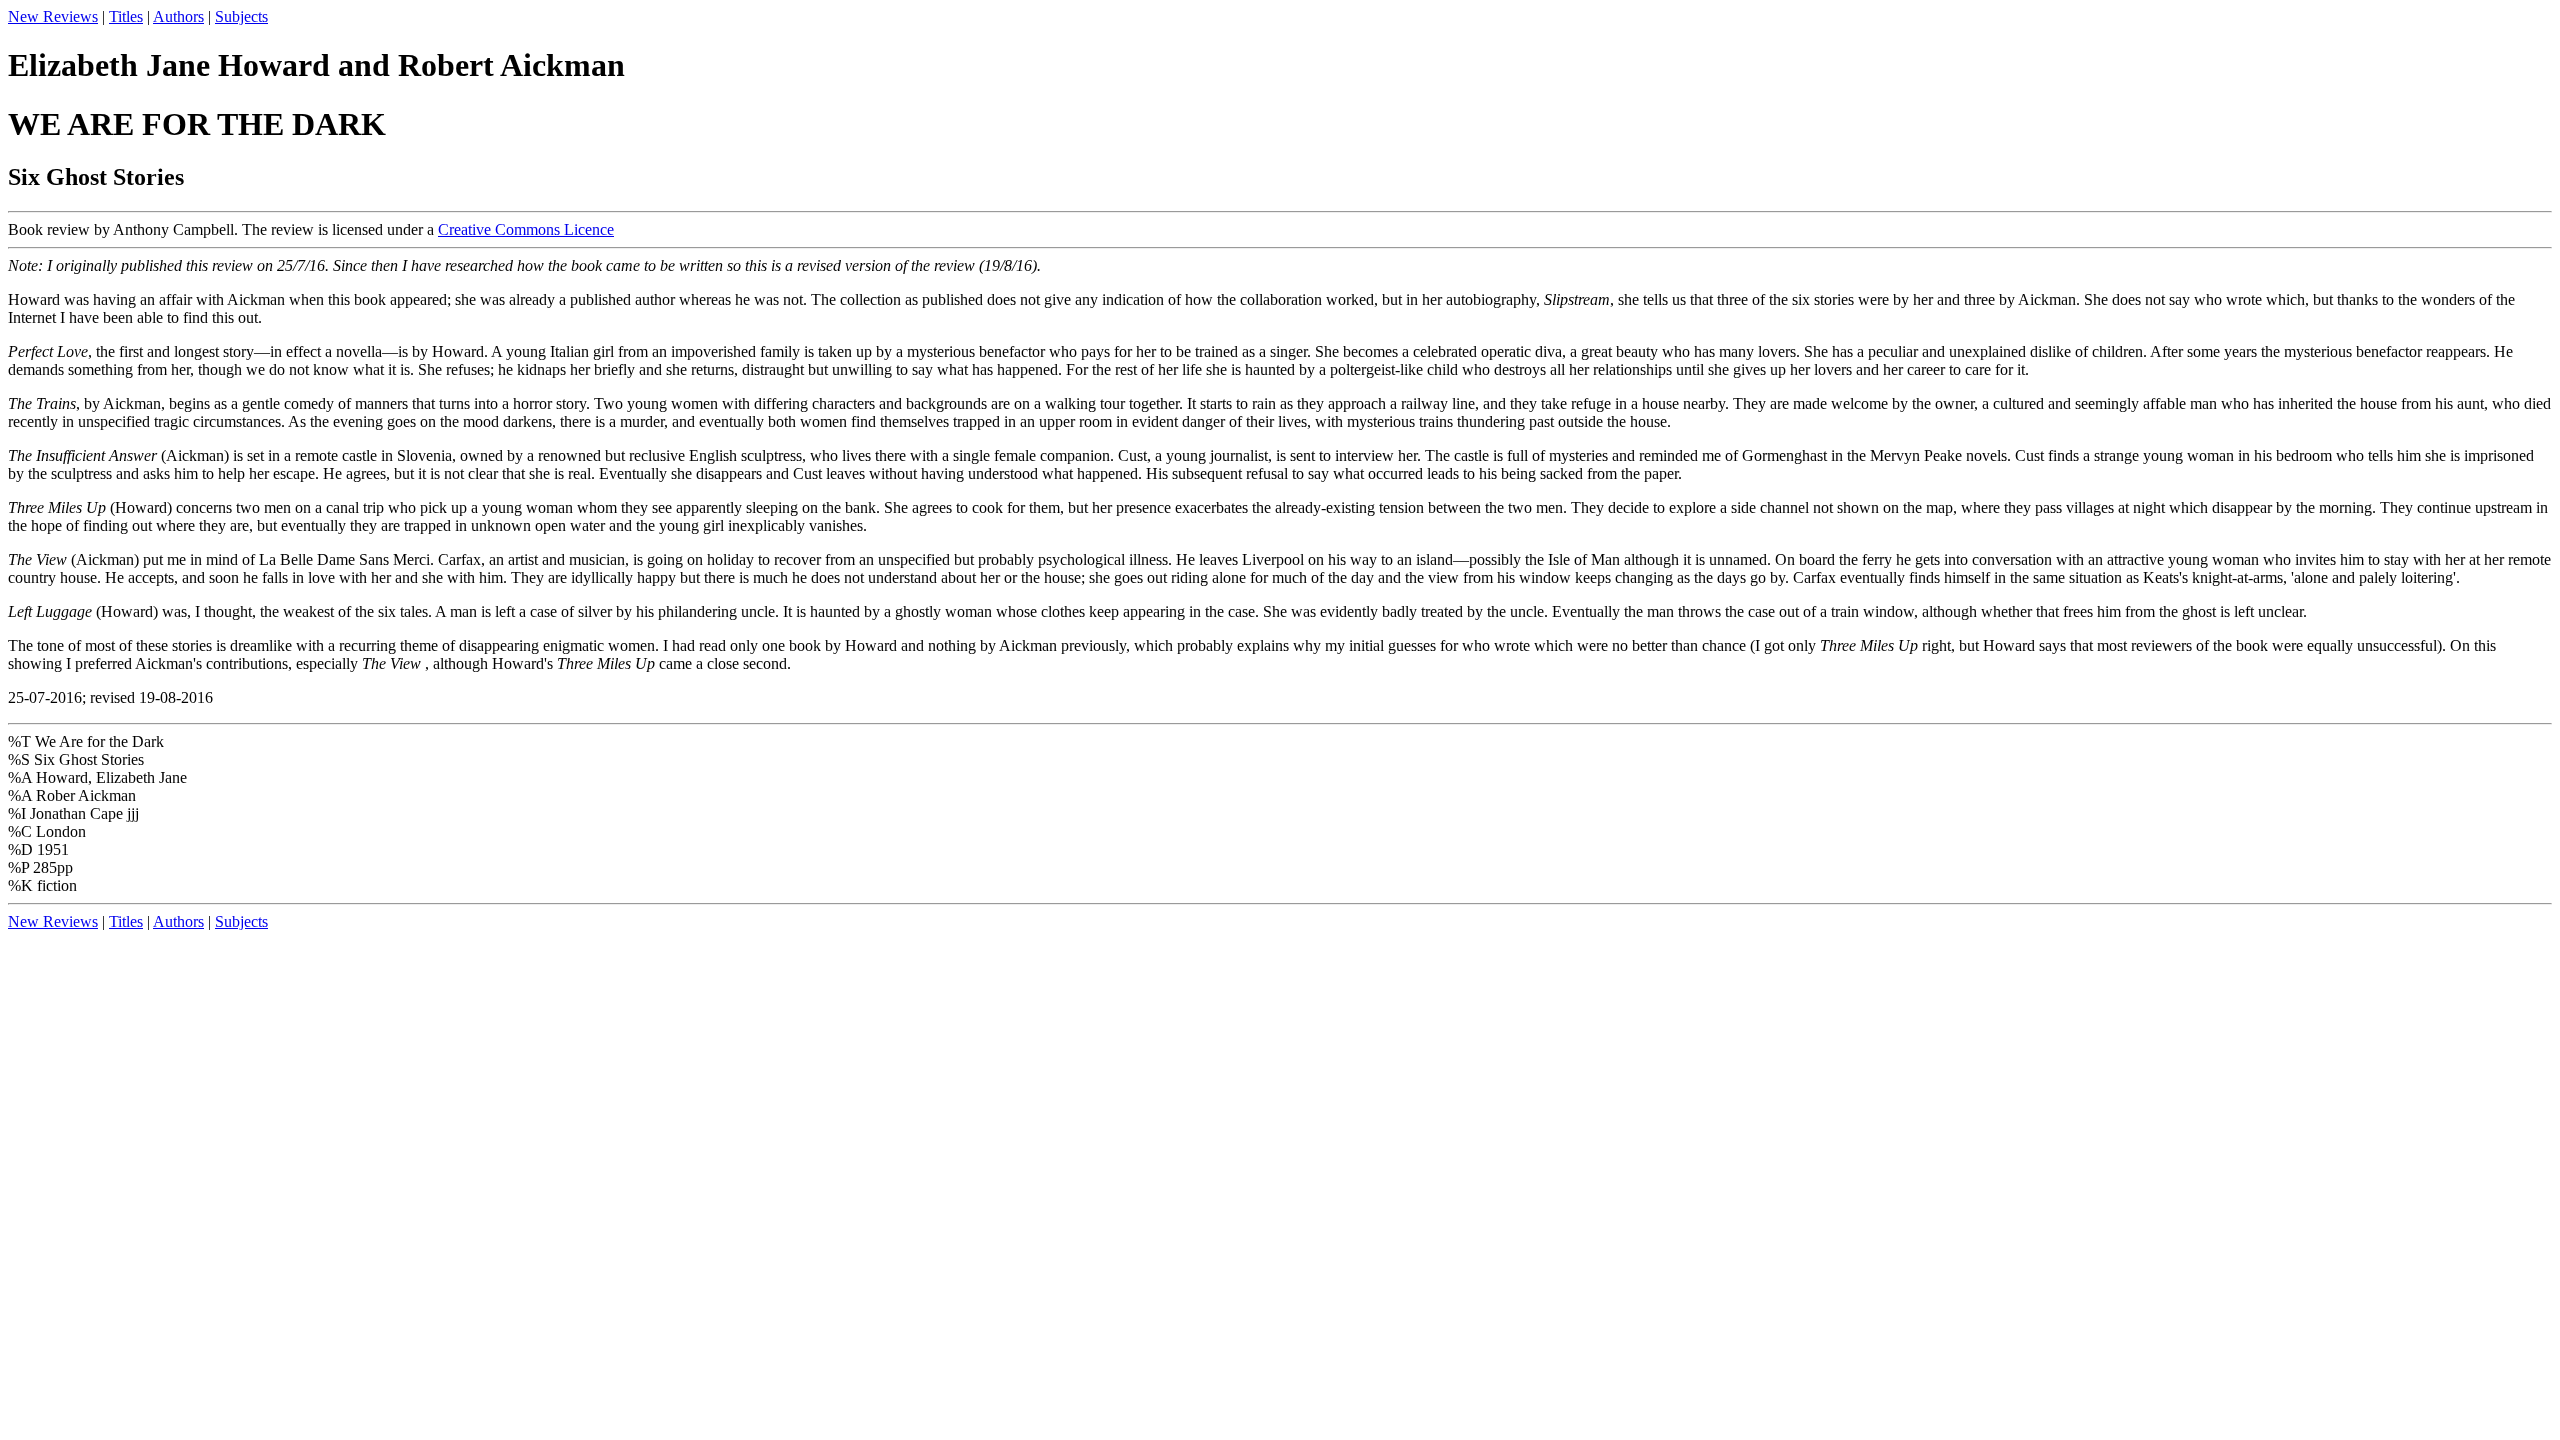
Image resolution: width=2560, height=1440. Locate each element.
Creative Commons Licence (526, 229)
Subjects (241, 16)
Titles (126, 16)
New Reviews (53, 16)
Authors (178, 16)
